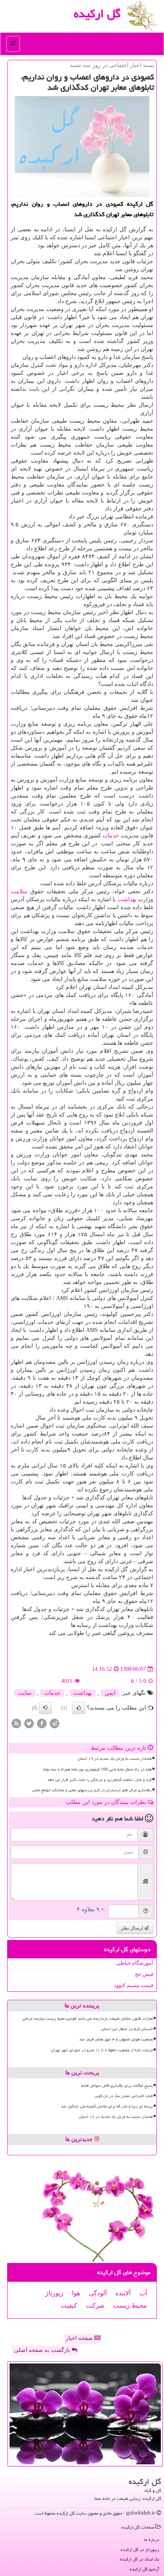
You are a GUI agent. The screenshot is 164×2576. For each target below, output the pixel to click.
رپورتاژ (54, 2293)
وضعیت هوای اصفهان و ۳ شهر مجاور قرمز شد (116, 2039)
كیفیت (69, 2305)
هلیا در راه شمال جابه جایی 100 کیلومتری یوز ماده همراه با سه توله (98, 1769)
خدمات (111, 836)
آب (143, 2293)
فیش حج (144, 1974)
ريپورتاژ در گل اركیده (140, 2549)
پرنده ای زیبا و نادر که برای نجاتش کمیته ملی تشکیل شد (107, 2106)
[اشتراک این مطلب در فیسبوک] (42, 1723)
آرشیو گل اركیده (144, 2569)
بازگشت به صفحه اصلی (43, 2350)
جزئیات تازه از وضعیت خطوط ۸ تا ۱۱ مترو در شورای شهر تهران (102, 2050)
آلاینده (123, 2293)
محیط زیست (130, 2305)
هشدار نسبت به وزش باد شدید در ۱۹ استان (115, 1759)
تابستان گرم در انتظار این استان (127, 2029)
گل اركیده (97, 14)
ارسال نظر (133, 1928)
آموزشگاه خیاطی (135, 1963)
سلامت (19, 891)
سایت (25, 1693)
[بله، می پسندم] (79, 1708)
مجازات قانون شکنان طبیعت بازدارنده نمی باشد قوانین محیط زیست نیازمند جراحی (88, 2019)
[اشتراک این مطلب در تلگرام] (55, 1723)
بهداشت (127, 899)
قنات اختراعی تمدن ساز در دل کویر (124, 2096)
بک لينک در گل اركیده (140, 2559)
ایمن (110, 1693)
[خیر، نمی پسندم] (45, 1708)
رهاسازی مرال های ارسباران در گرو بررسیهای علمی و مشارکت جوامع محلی (92, 1790)
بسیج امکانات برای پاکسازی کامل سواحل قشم (117, 2086)
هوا (76, 2293)
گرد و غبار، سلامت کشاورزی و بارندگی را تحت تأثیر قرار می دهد (100, 1780)
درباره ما (152, 2540)
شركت (95, 2305)
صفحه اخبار (80, 2338)
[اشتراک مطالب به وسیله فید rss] (16, 1723)
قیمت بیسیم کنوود (134, 1985)
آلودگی (98, 2293)
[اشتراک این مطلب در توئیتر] (29, 1723)
